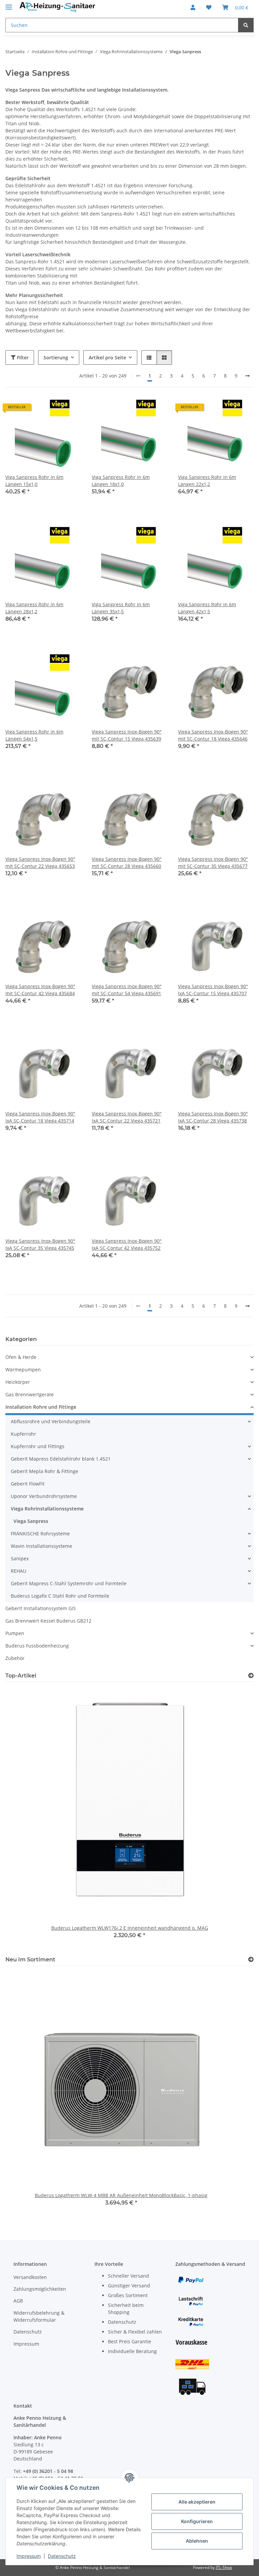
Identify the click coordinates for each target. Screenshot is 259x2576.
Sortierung (56, 357)
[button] (193, 7)
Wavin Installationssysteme (41, 1546)
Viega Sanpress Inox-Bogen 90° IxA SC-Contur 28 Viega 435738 (213, 1117)
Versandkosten (30, 2277)
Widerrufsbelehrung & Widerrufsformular (39, 2316)
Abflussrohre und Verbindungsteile (51, 1421)
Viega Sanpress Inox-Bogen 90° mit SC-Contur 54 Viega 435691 (127, 990)
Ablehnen (197, 2541)
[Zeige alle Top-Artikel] (251, 1676)
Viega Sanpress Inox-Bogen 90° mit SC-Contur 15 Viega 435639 (127, 735)
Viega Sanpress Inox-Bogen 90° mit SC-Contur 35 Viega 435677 (213, 862)
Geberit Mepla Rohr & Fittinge (45, 1471)
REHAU (19, 1571)
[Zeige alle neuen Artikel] (251, 1960)
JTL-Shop (224, 2567)
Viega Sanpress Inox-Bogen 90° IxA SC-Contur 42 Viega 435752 (127, 1244)
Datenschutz (62, 2556)
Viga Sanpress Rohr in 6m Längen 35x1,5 (121, 608)
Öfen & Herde (21, 1357)
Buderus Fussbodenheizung (37, 1646)
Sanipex (20, 1558)
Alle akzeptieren (197, 2502)
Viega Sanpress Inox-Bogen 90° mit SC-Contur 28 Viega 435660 (127, 862)
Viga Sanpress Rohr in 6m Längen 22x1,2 (207, 481)
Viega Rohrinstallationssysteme (47, 1509)
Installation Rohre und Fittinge (41, 1407)
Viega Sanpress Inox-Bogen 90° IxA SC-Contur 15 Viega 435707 (213, 990)
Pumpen (15, 1633)
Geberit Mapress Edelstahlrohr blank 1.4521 (61, 1459)
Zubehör (15, 1658)
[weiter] (248, 376)
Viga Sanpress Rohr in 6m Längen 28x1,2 (34, 608)
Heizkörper (18, 1382)
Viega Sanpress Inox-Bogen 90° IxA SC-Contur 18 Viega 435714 (40, 1117)
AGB (18, 2301)
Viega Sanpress (31, 1521)
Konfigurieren (197, 2521)
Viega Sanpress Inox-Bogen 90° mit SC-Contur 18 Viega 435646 (213, 735)
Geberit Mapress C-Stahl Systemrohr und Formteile (69, 1583)
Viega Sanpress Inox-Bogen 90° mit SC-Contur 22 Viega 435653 (40, 862)
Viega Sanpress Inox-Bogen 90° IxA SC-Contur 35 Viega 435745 (40, 1244)
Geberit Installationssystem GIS (41, 1608)
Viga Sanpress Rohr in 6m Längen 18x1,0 (121, 481)
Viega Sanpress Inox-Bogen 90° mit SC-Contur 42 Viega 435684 (40, 990)
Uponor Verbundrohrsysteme (44, 1496)
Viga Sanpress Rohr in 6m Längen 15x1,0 (34, 481)
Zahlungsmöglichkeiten (40, 2289)
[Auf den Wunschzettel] (69, 410)
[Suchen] (246, 25)
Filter (22, 357)
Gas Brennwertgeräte (30, 1394)
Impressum (29, 2556)
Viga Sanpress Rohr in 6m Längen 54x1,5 (34, 735)
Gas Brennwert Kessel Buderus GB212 (48, 1621)
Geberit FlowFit (28, 1484)
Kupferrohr (23, 1434)
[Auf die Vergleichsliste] (52, 410)
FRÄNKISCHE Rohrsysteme (40, 1534)
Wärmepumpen (23, 1369)
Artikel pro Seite (107, 357)
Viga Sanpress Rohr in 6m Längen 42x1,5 (207, 608)
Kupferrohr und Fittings (38, 1446)
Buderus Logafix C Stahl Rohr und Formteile (60, 1596)
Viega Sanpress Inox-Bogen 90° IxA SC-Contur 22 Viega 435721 (127, 1117)
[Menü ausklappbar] (9, 4)
